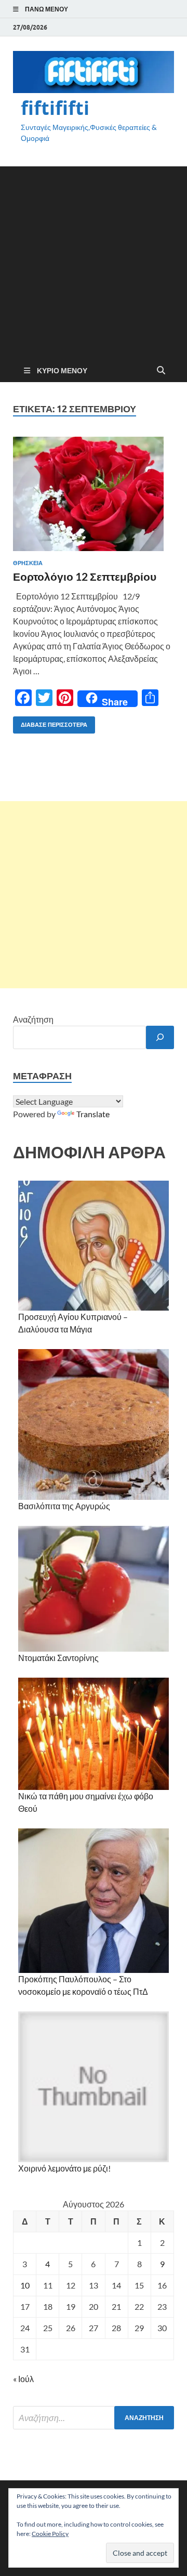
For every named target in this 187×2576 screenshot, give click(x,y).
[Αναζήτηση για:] (94, 2418)
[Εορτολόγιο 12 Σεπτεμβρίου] (94, 494)
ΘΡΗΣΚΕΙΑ (28, 563)
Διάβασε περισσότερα (50, 722)
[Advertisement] (94, 260)
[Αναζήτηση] (160, 1037)
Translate (93, 1114)
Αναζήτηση (33, 1019)
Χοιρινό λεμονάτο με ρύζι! (64, 2168)
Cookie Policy (50, 2534)
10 (25, 2285)
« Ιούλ (23, 2379)
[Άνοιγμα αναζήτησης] (161, 371)
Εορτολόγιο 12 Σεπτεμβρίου (85, 576)
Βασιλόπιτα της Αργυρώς (64, 1506)
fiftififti (55, 108)
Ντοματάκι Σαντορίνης (58, 1658)
